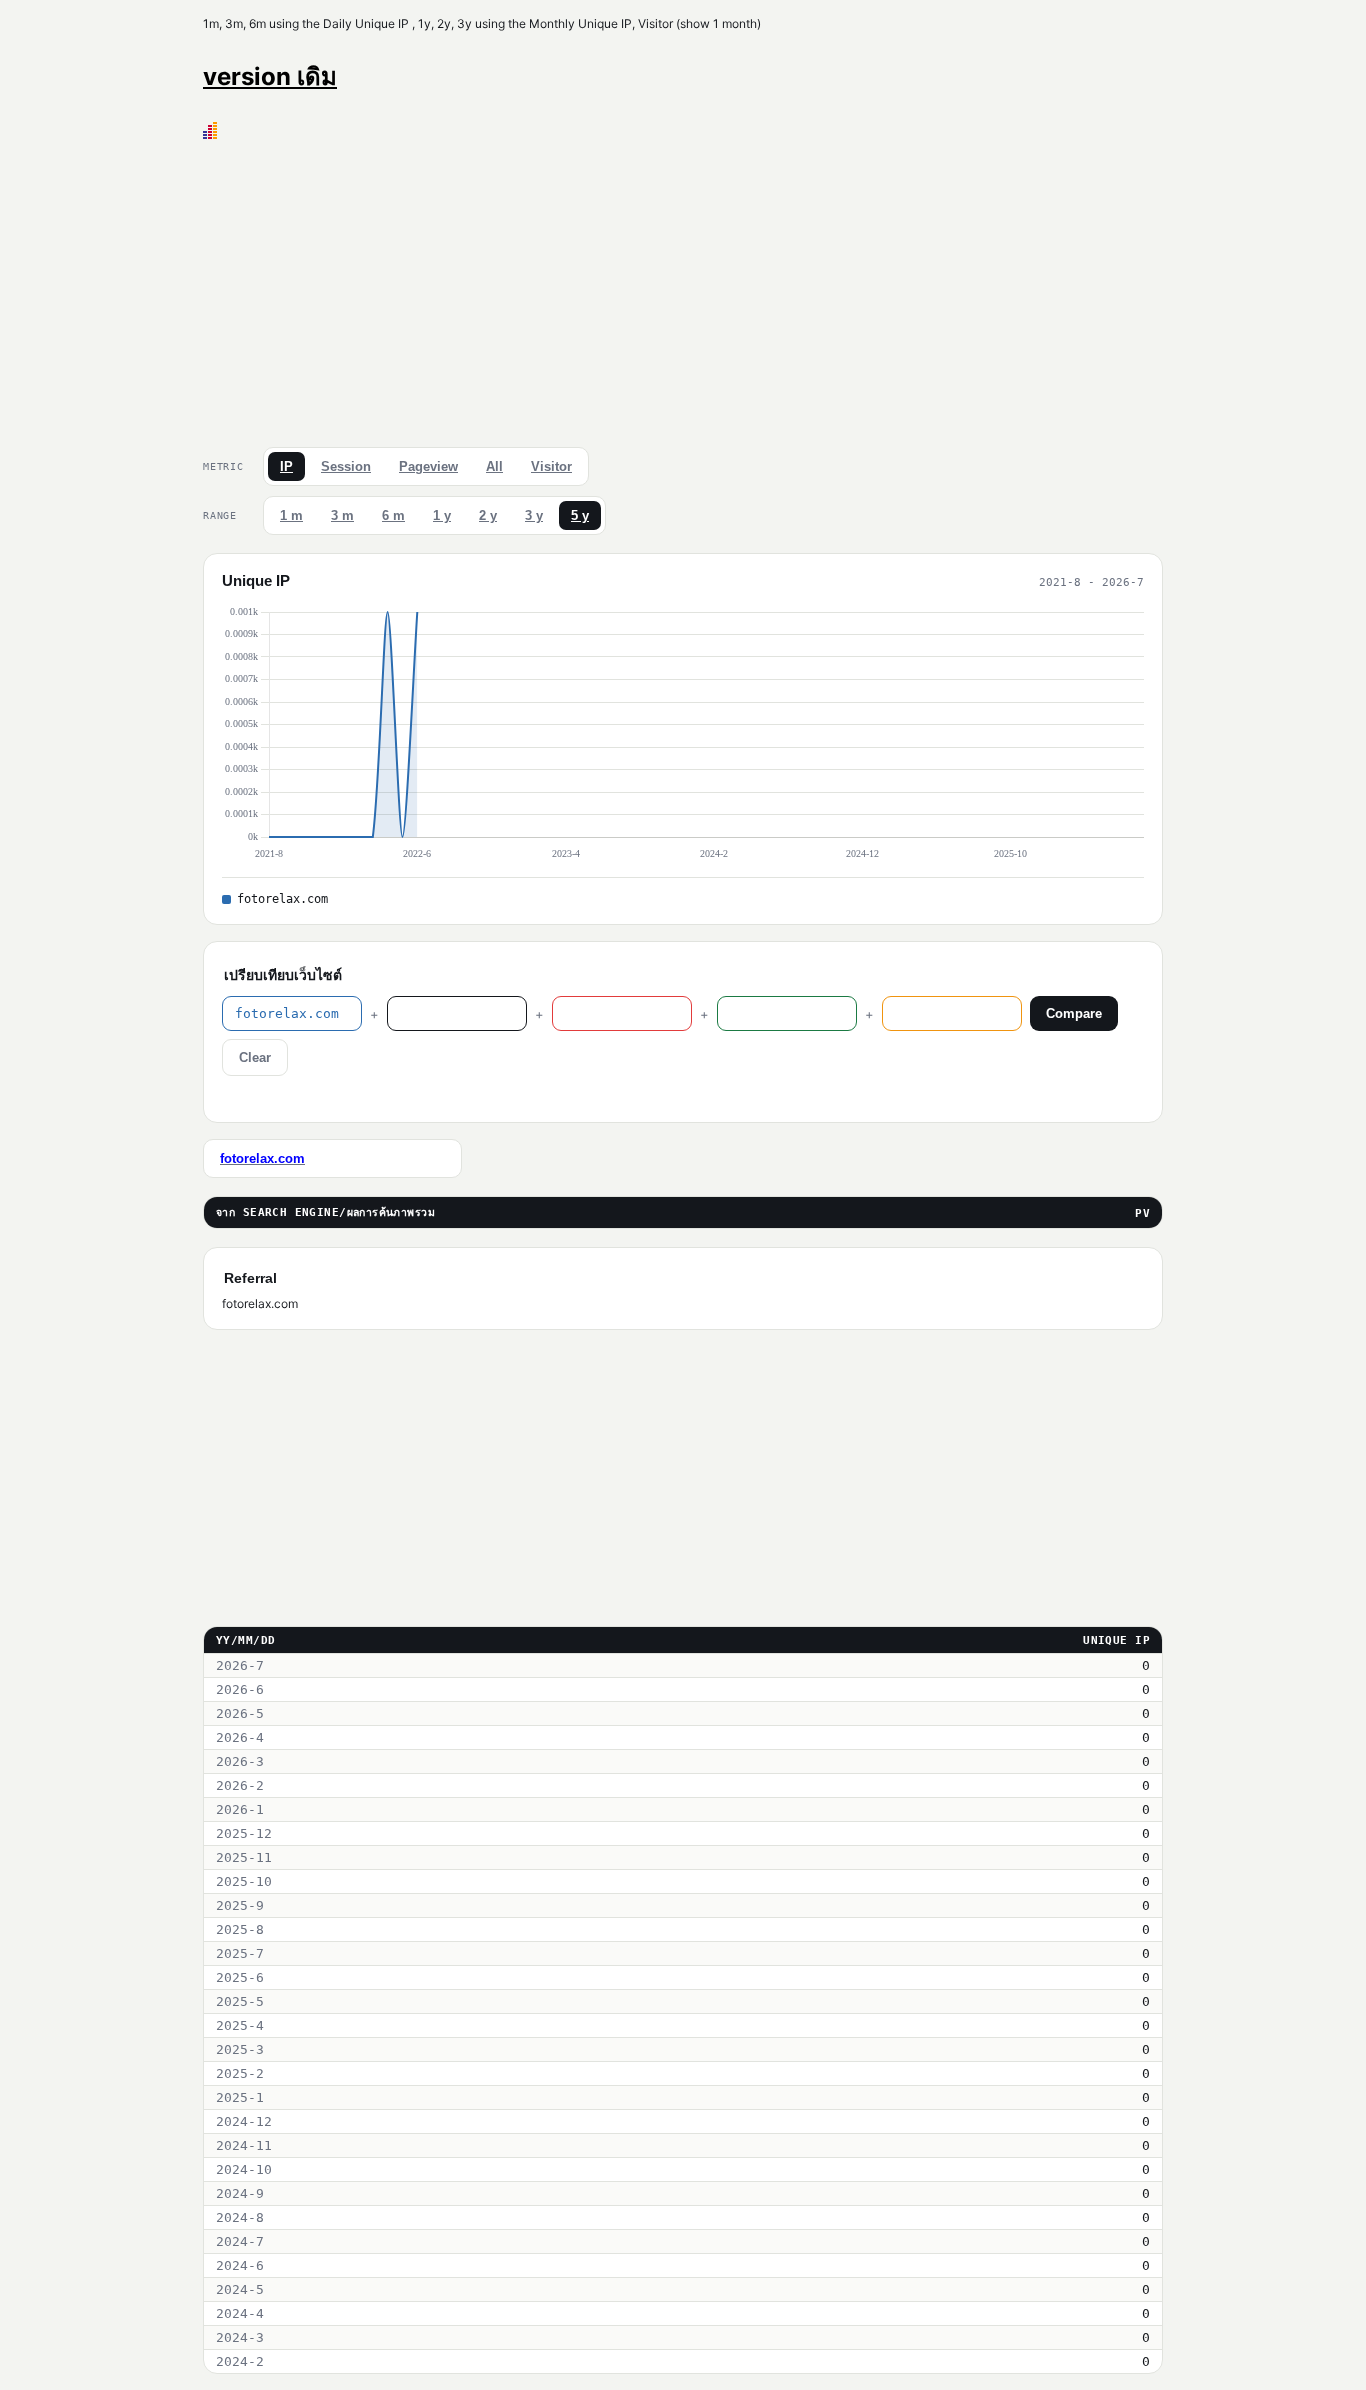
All (494, 466)
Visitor (551, 466)
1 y (442, 515)
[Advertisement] (683, 289)
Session (346, 466)
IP (286, 466)
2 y (488, 515)
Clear (255, 1057)
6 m (393, 515)
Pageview (428, 466)
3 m (342, 515)
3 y (534, 515)
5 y (580, 515)
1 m (291, 515)
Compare (1074, 1013)
